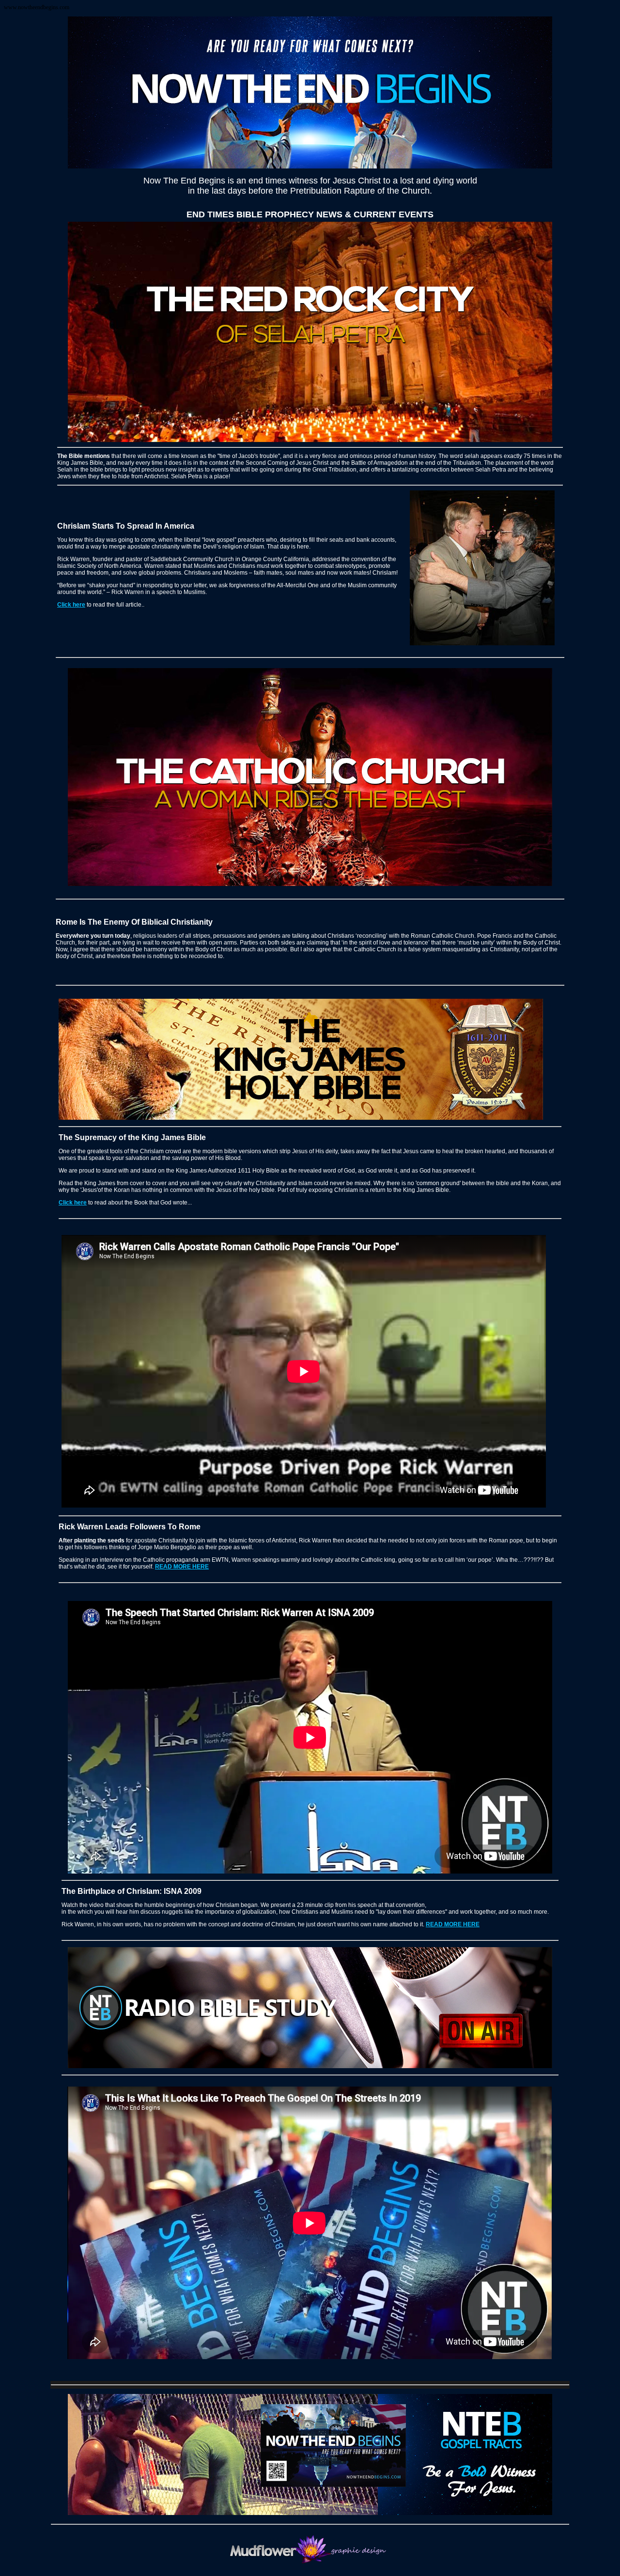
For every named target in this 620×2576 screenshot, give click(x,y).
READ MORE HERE (182, 1567)
